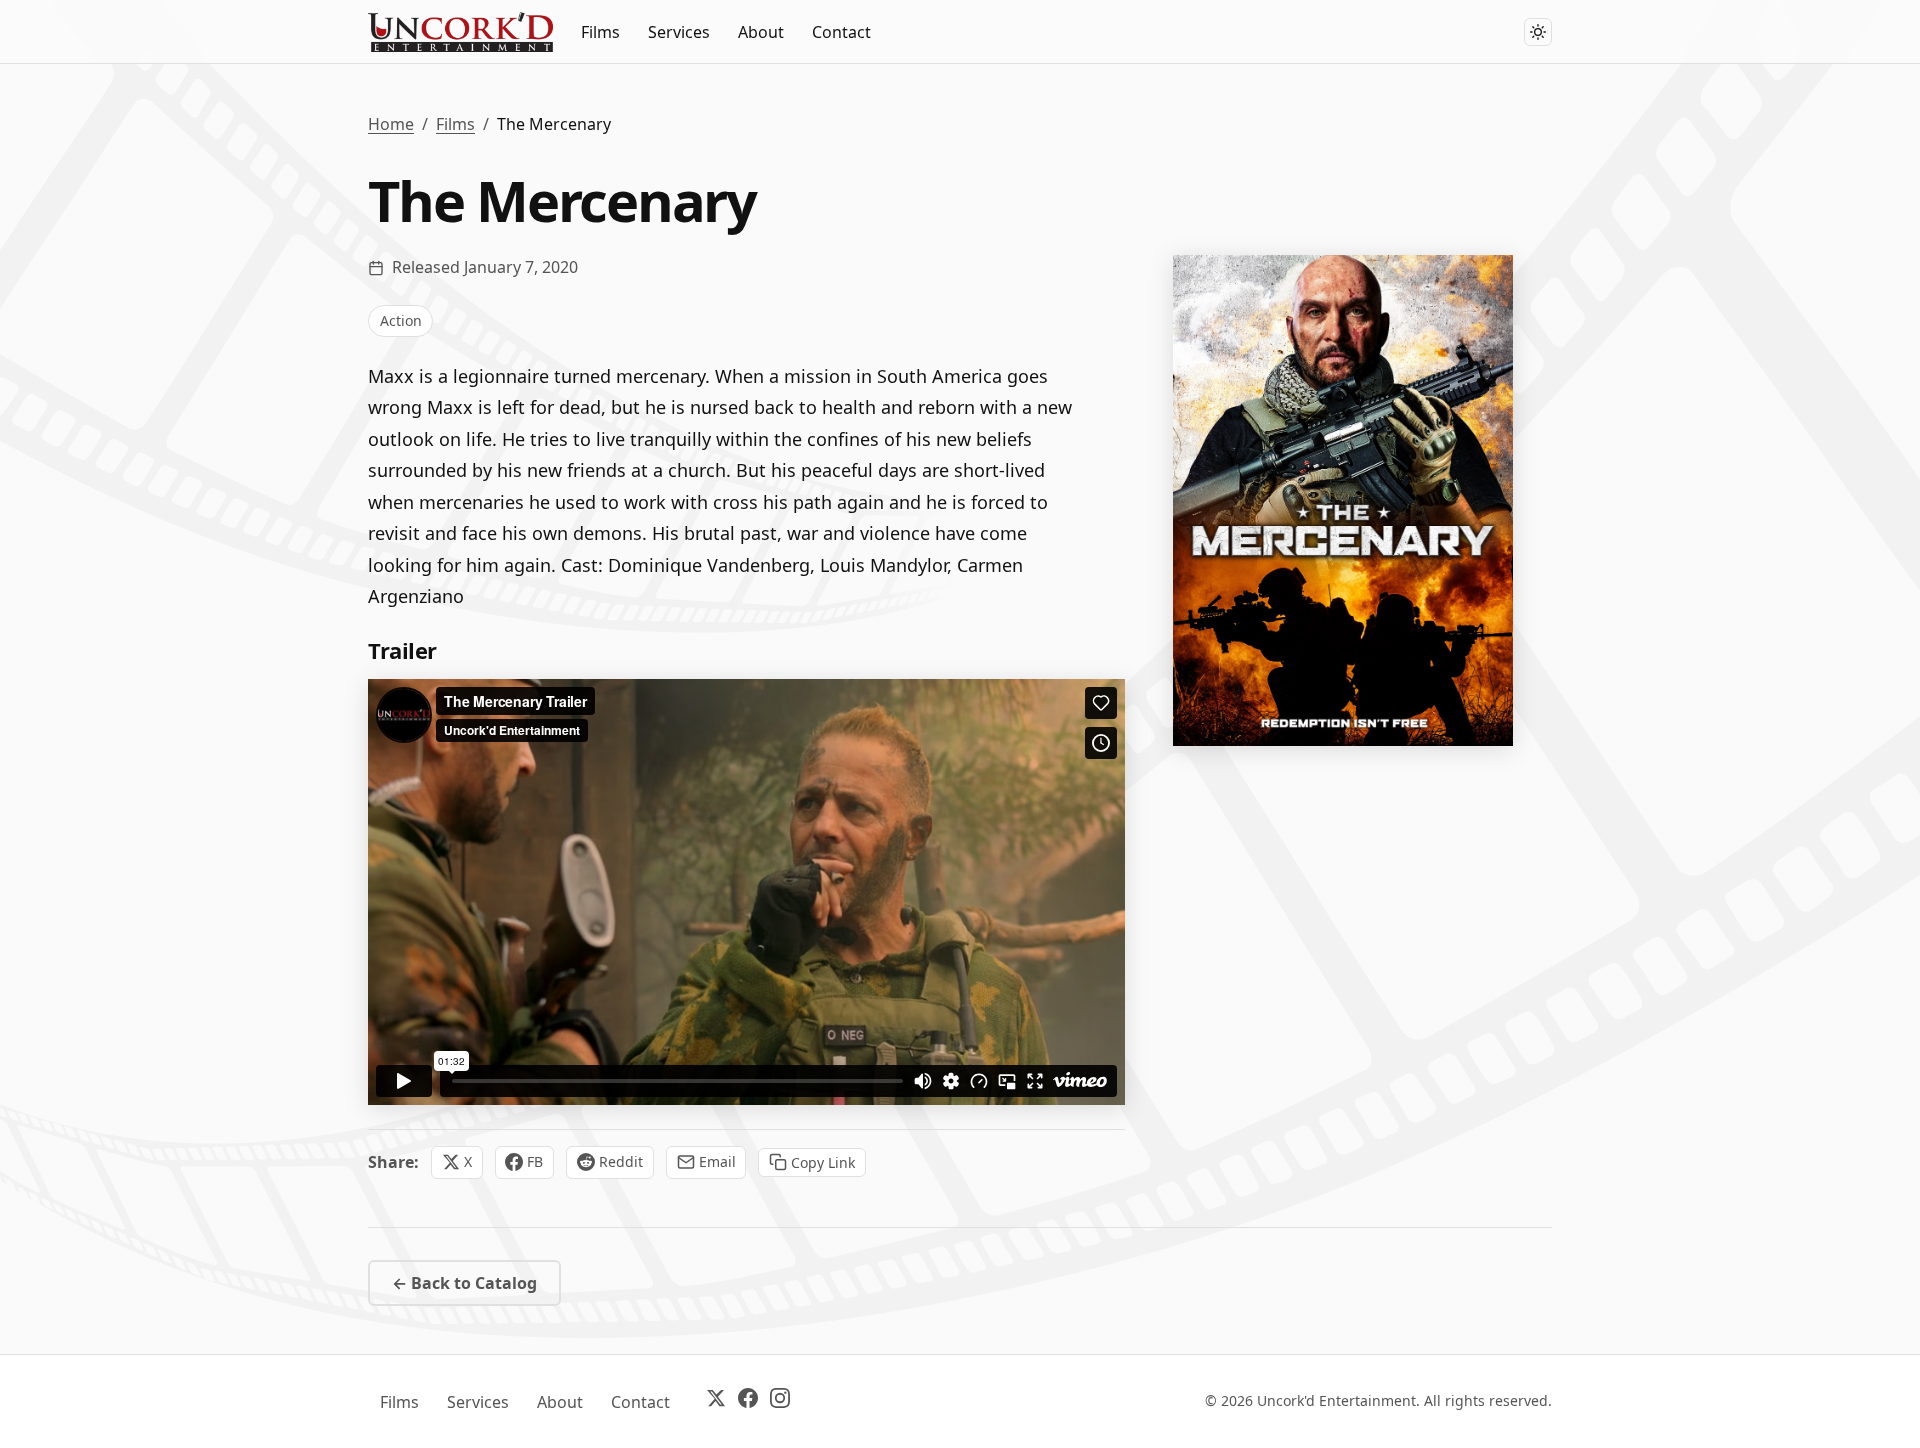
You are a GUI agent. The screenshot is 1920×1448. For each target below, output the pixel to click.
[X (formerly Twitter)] (716, 1401)
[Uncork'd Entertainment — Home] (460, 32)
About (761, 32)
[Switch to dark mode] (1538, 32)
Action (401, 320)
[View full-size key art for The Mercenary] (1343, 500)
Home (391, 124)
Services (679, 32)
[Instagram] (780, 1401)
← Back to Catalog (464, 1283)
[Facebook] (748, 1401)
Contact (841, 32)
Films (600, 32)
